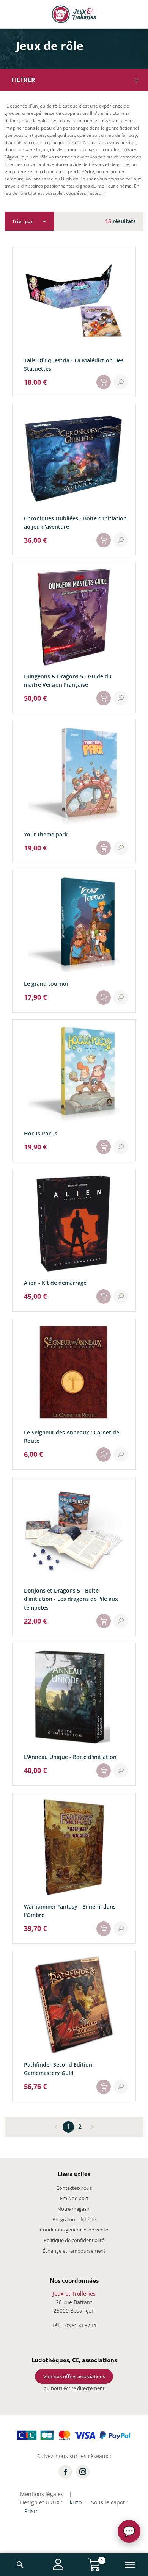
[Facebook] (65, 2472)
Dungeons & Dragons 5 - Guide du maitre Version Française (68, 680)
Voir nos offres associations (74, 2376)
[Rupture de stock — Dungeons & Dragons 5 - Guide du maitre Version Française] (104, 698)
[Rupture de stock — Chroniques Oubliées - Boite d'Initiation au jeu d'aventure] (104, 540)
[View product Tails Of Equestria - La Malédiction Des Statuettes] (121, 382)
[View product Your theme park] (121, 848)
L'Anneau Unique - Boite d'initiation (70, 1757)
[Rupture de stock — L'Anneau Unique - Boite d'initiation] (104, 1771)
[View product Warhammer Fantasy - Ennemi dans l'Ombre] (121, 1929)
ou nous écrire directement (74, 2388)
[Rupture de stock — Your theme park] (104, 848)
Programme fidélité (74, 2219)
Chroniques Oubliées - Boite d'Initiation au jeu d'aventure (75, 522)
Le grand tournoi (46, 984)
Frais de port (74, 2198)
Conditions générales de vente (74, 2230)
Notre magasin (74, 2209)
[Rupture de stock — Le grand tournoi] (104, 998)
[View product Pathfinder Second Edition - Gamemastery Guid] (121, 2087)
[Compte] (58, 2564)
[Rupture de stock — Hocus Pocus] (104, 1147)
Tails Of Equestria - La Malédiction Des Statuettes (74, 364)
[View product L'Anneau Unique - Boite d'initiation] (121, 1771)
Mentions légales (42, 2494)
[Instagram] (83, 2472)
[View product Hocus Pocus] (121, 1147)
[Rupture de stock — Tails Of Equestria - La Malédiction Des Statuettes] (104, 382)
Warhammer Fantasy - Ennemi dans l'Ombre (70, 1911)
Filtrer (23, 80)
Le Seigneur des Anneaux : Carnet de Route (72, 1437)
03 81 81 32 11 (81, 2325)
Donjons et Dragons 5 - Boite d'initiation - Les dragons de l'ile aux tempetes (71, 1599)
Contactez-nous (74, 2188)
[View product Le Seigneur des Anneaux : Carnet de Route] (121, 1455)
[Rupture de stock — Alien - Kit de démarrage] (104, 1297)
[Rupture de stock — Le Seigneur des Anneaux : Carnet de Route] (104, 1455)
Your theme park (46, 834)
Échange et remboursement (74, 2251)
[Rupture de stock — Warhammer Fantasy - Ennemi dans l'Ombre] (104, 1929)
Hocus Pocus (41, 1133)
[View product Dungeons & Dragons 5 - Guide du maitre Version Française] (121, 698)
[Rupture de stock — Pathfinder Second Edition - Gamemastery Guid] (104, 2087)
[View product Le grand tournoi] (121, 998)
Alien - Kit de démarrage (55, 1283)
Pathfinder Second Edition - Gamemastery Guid (60, 2069)
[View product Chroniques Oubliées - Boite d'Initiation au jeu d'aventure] (121, 540)
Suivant (91, 2127)
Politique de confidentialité (74, 2240)
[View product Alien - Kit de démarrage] (121, 1297)
